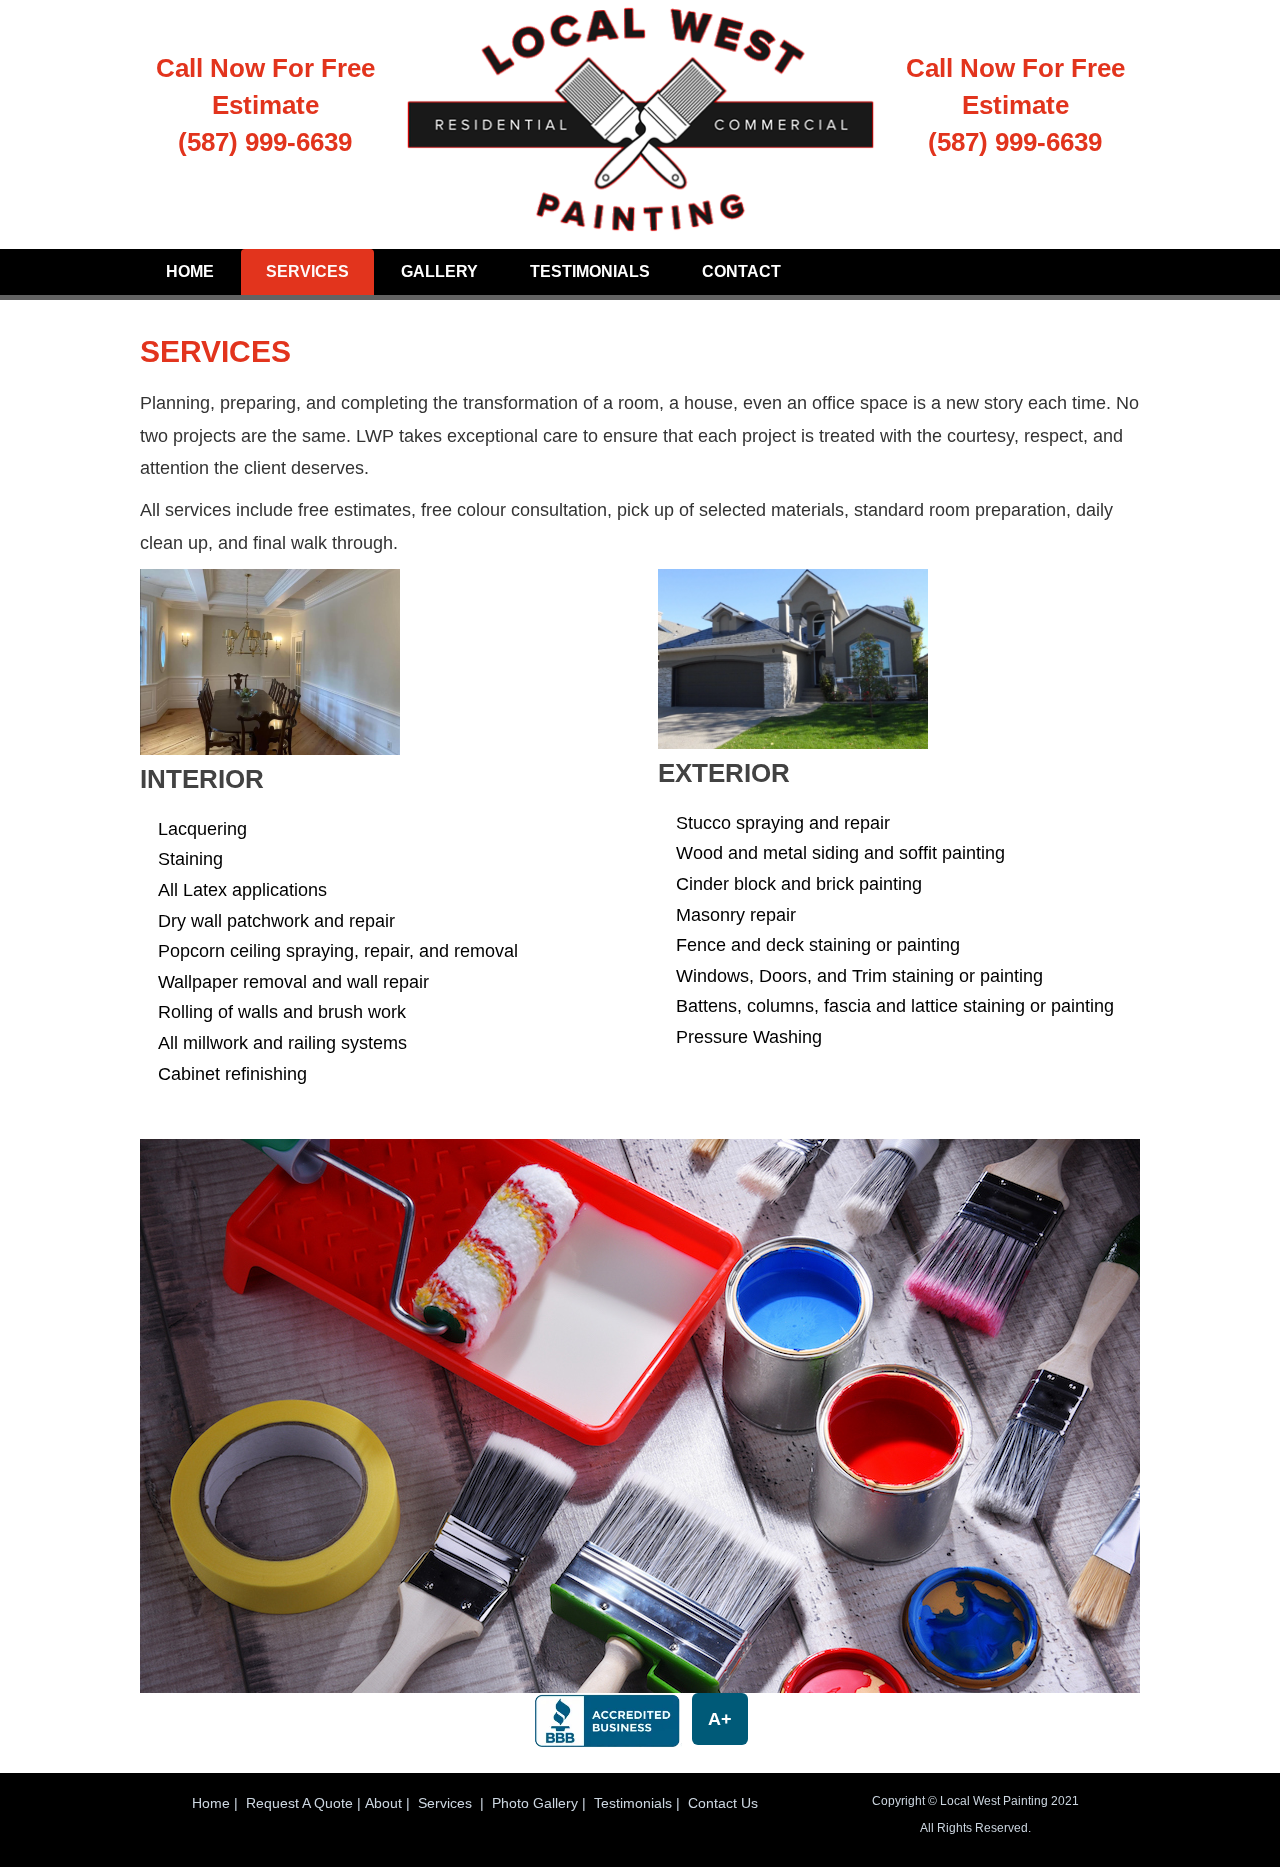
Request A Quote (299, 1803)
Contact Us (723, 1803)
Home (190, 271)
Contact (741, 271)
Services (307, 271)
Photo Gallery (535, 1803)
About (383, 1803)
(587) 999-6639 (265, 142)
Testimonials (590, 271)
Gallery (439, 271)
